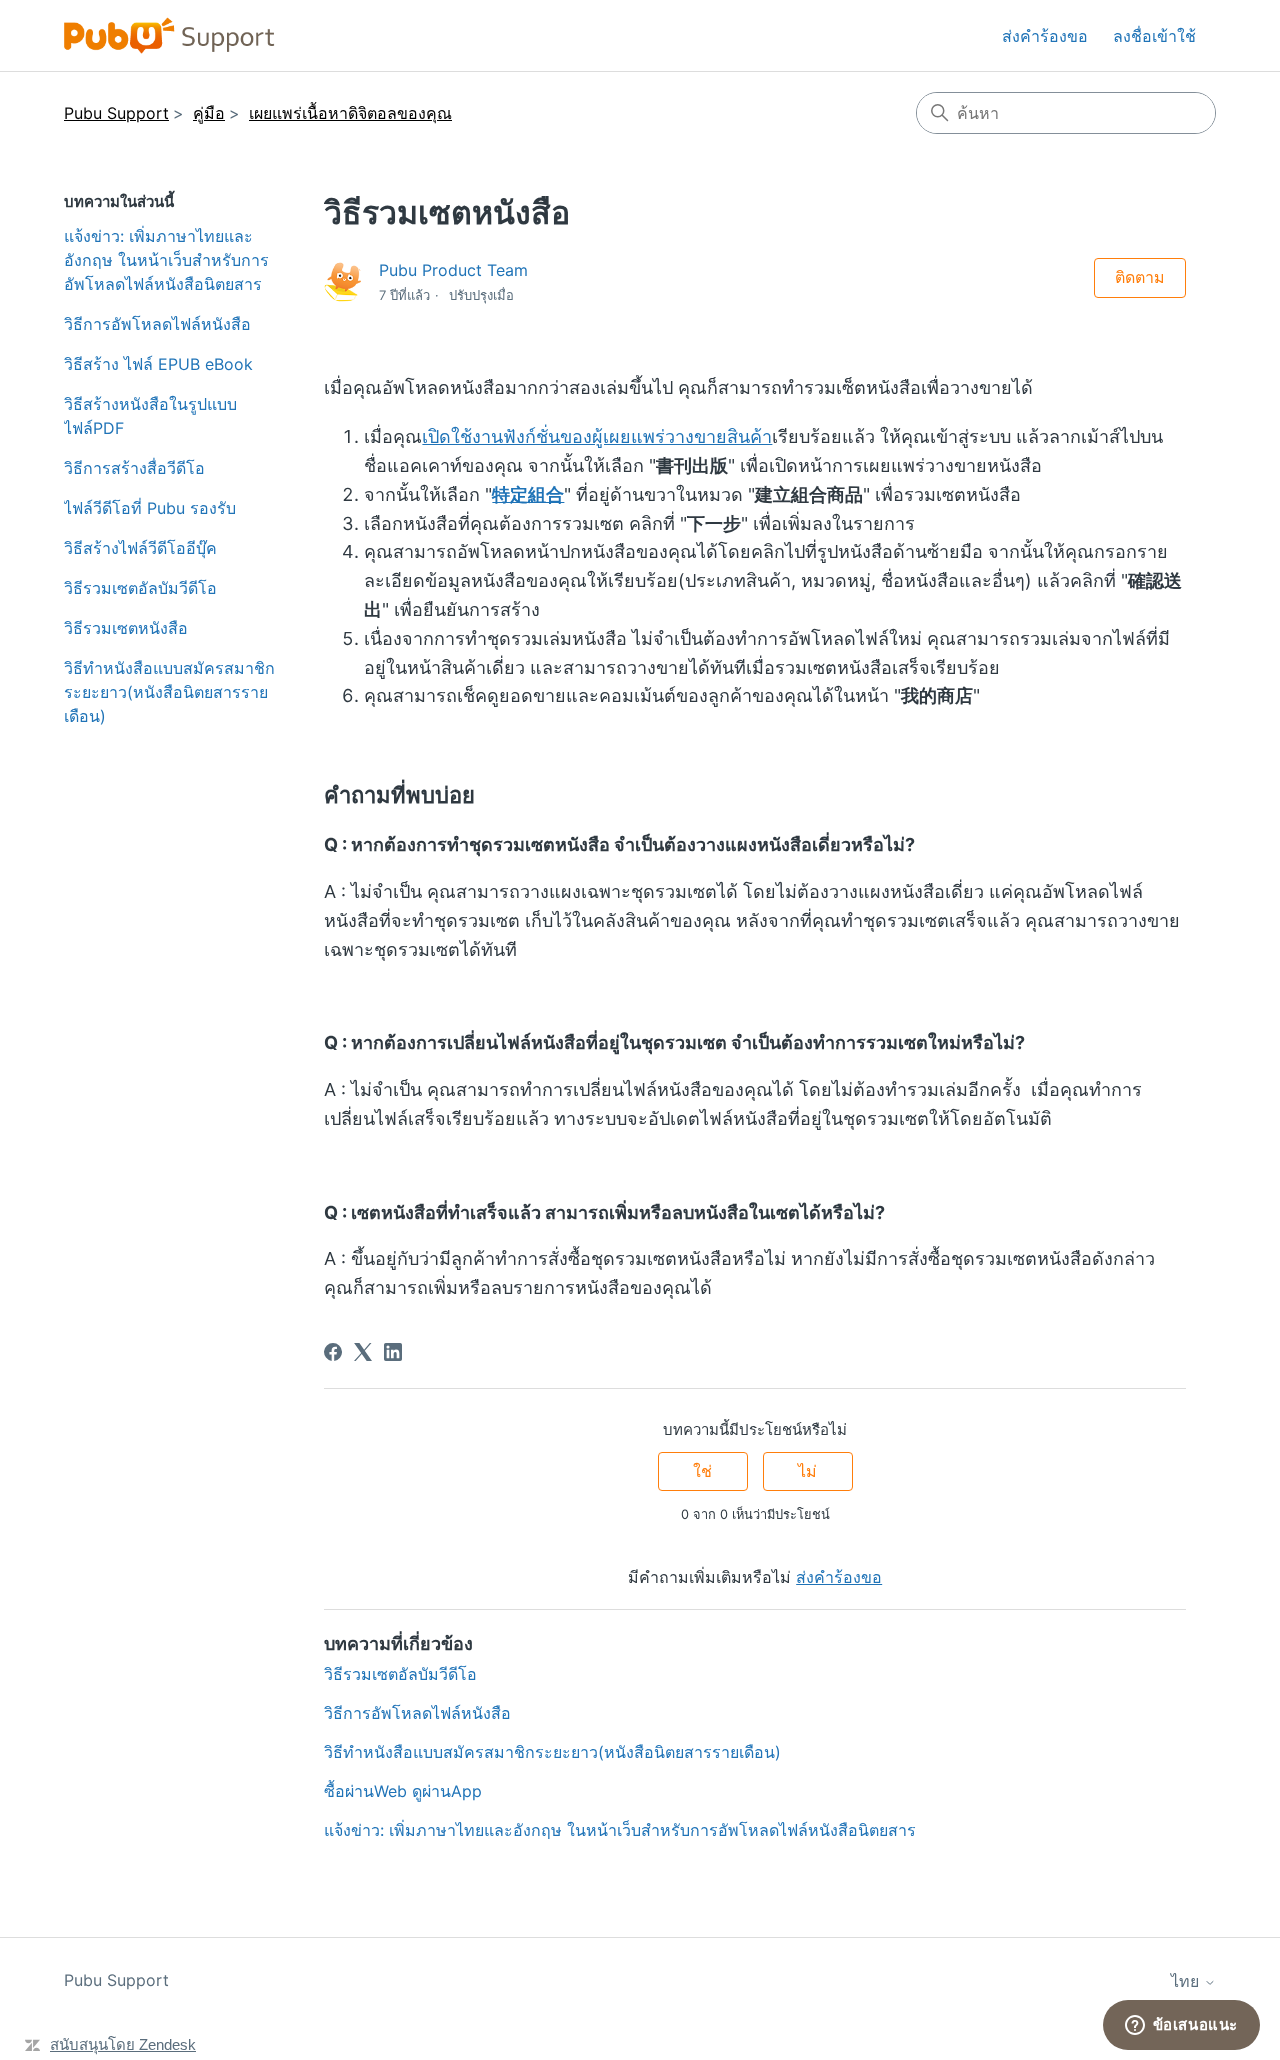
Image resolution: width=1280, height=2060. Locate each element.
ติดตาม (1140, 277)
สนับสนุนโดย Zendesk (123, 2044)
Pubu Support (116, 113)
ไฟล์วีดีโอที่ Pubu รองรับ (150, 508)
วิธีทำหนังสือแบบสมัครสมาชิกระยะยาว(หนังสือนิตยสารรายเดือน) (169, 692)
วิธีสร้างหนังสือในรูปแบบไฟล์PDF (150, 416)
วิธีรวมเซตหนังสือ (126, 628)
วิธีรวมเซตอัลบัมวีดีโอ (140, 588)
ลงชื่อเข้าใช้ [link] (1154, 36)
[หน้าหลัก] (169, 35)
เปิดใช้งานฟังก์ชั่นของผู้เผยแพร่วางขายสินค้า (597, 436)
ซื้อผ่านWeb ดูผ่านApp (403, 1791)
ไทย (1187, 1981)
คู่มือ (209, 113)
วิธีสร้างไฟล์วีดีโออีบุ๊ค (140, 548)
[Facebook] (333, 1352)
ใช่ (702, 1471)
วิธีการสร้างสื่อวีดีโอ (134, 468)
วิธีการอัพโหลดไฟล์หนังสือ (157, 324)
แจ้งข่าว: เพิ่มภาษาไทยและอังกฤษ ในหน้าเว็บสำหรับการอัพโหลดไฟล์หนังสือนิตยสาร (166, 260)
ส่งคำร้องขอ (1045, 36)
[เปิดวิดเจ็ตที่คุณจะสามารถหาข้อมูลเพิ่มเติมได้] (1181, 2025)
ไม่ (807, 1471)
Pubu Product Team (453, 270)
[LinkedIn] (393, 1352)
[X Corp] (363, 1352)
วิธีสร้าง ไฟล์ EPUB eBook (158, 364)
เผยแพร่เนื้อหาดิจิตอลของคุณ (350, 113)
